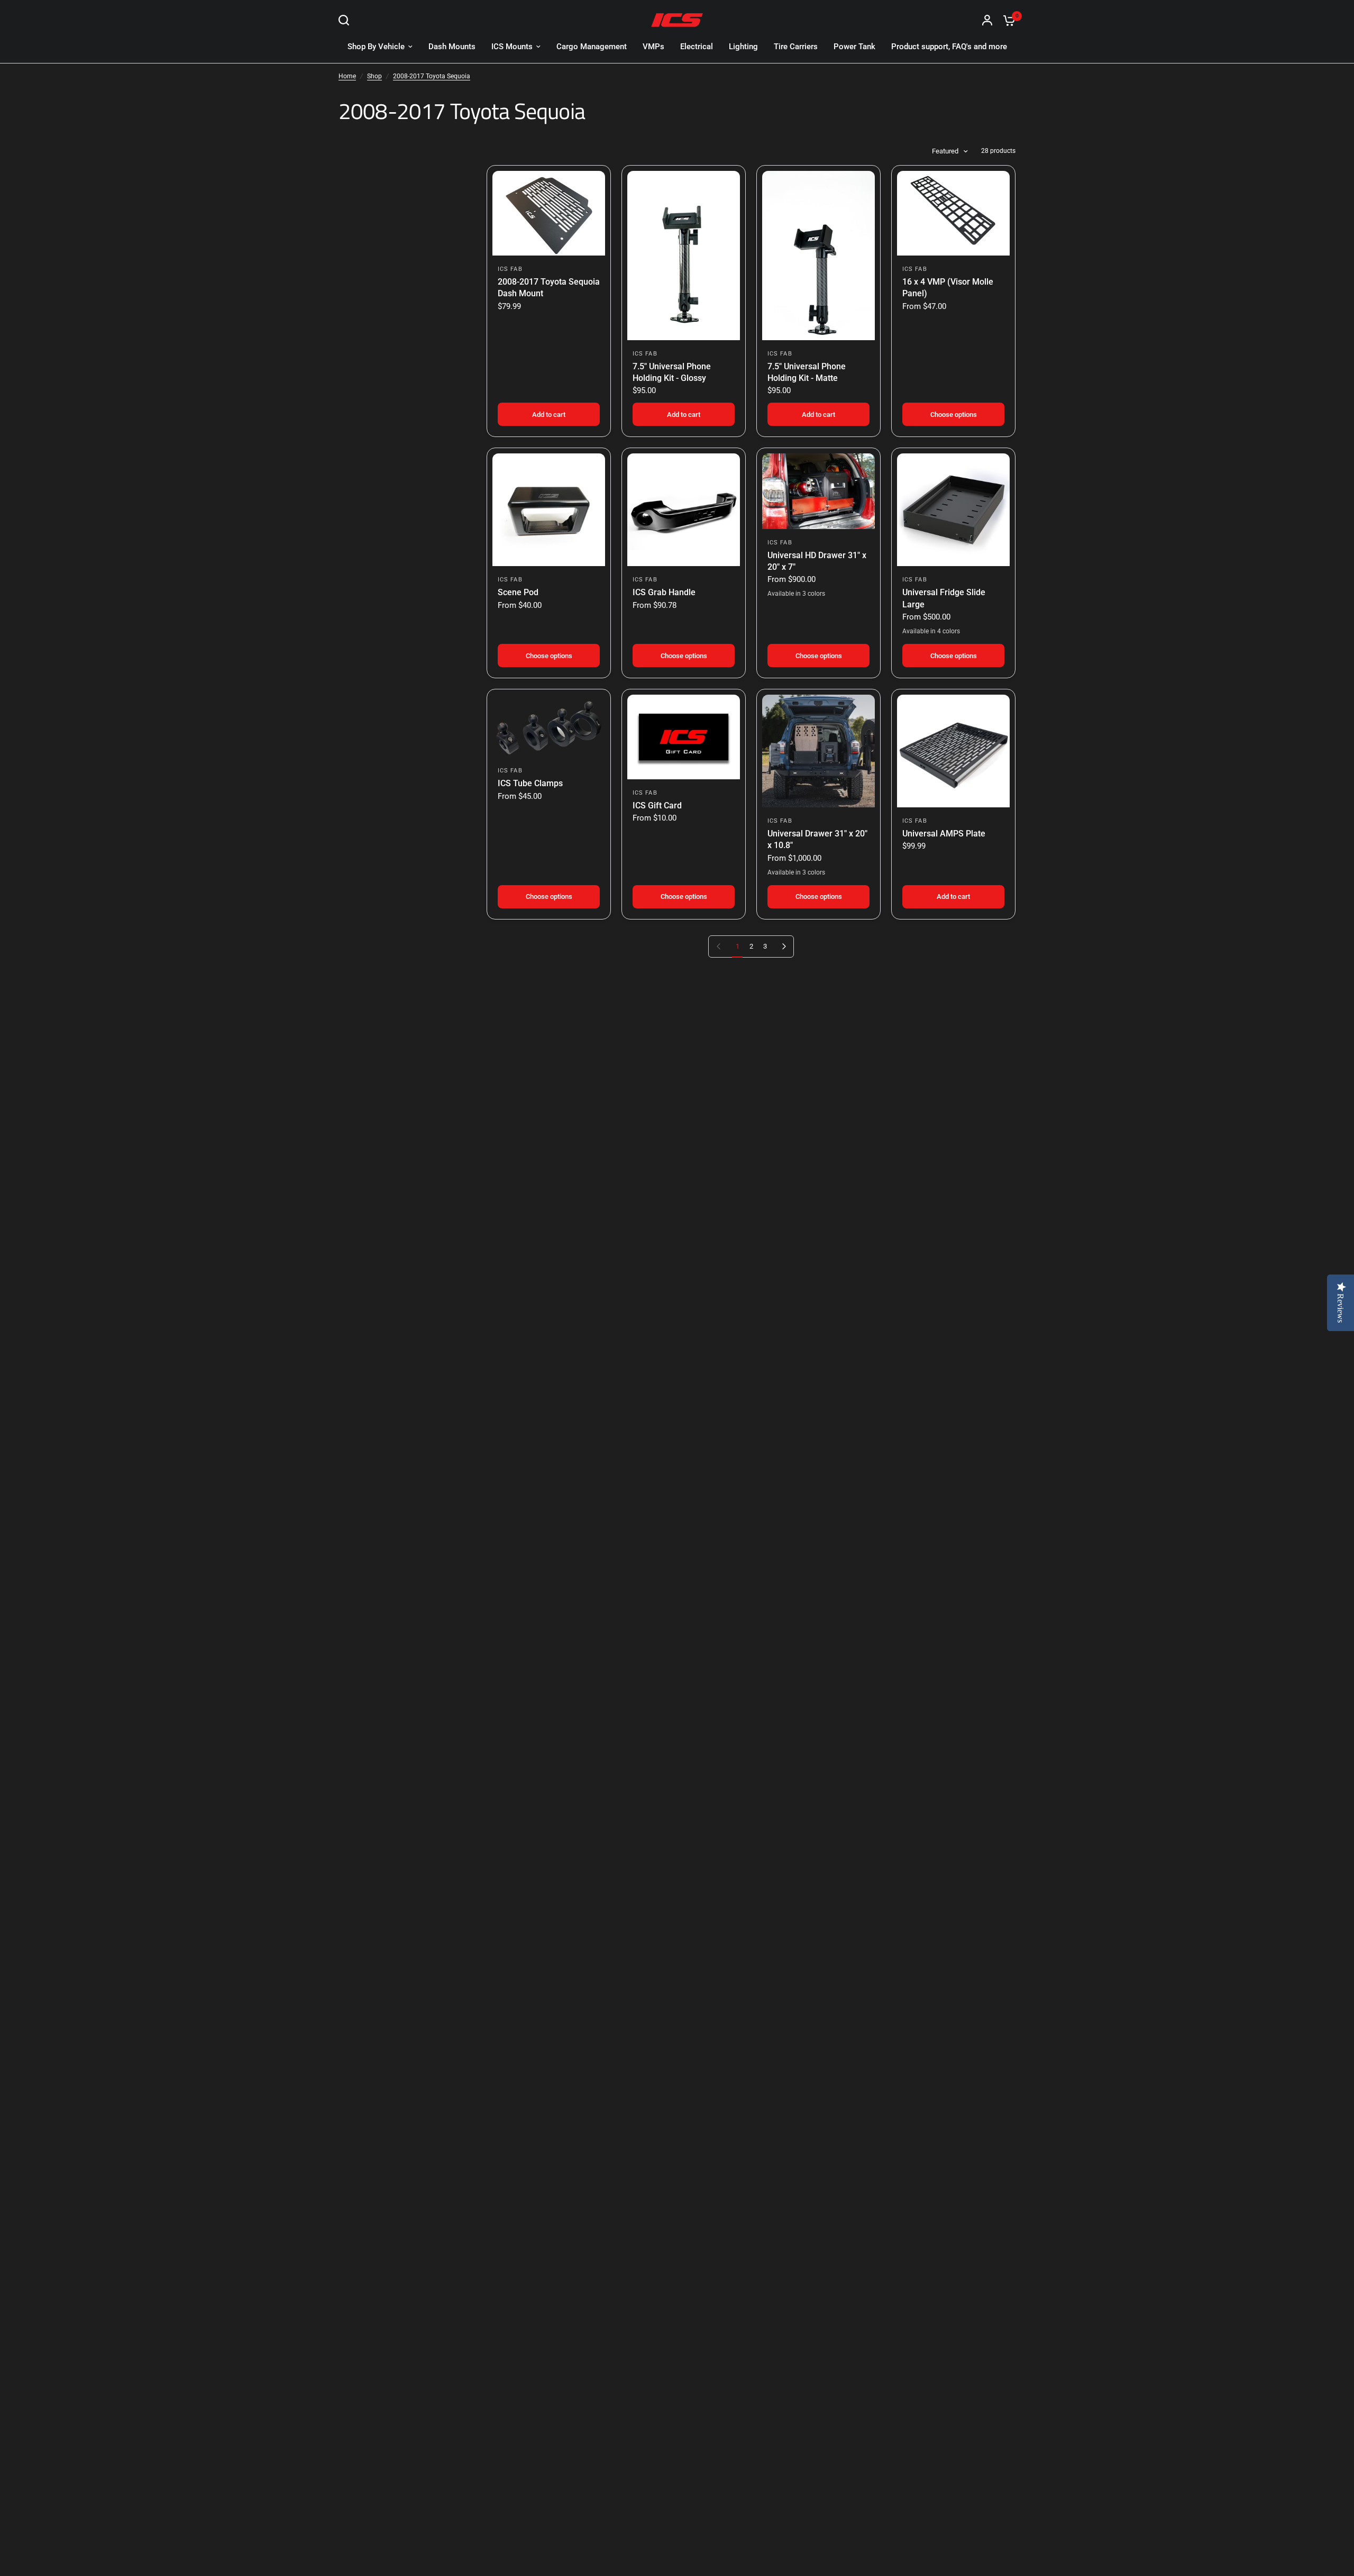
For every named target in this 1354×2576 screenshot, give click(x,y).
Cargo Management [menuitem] (592, 47)
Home (347, 76)
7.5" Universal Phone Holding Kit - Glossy (672, 372)
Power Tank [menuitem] (854, 47)
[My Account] (987, 20)
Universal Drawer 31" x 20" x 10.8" (817, 839)
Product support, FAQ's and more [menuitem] (949, 47)
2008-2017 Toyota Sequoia (432, 76)
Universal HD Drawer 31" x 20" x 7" (817, 561)
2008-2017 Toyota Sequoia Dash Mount (549, 288)
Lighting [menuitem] (743, 47)
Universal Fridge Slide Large (944, 598)
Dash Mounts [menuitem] (452, 47)
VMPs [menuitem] (653, 47)
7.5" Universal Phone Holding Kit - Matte (807, 372)
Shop (374, 76)
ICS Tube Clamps (530, 783)
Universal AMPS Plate (944, 834)
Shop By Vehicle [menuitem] (376, 47)
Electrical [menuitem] (697, 47)
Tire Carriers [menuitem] (796, 47)
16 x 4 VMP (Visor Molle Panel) (948, 288)
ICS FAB (510, 269)
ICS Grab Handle (664, 592)
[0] (1007, 20)
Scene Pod (518, 592)
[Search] (346, 20)
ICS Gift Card (657, 805)
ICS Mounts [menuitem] (512, 47)
